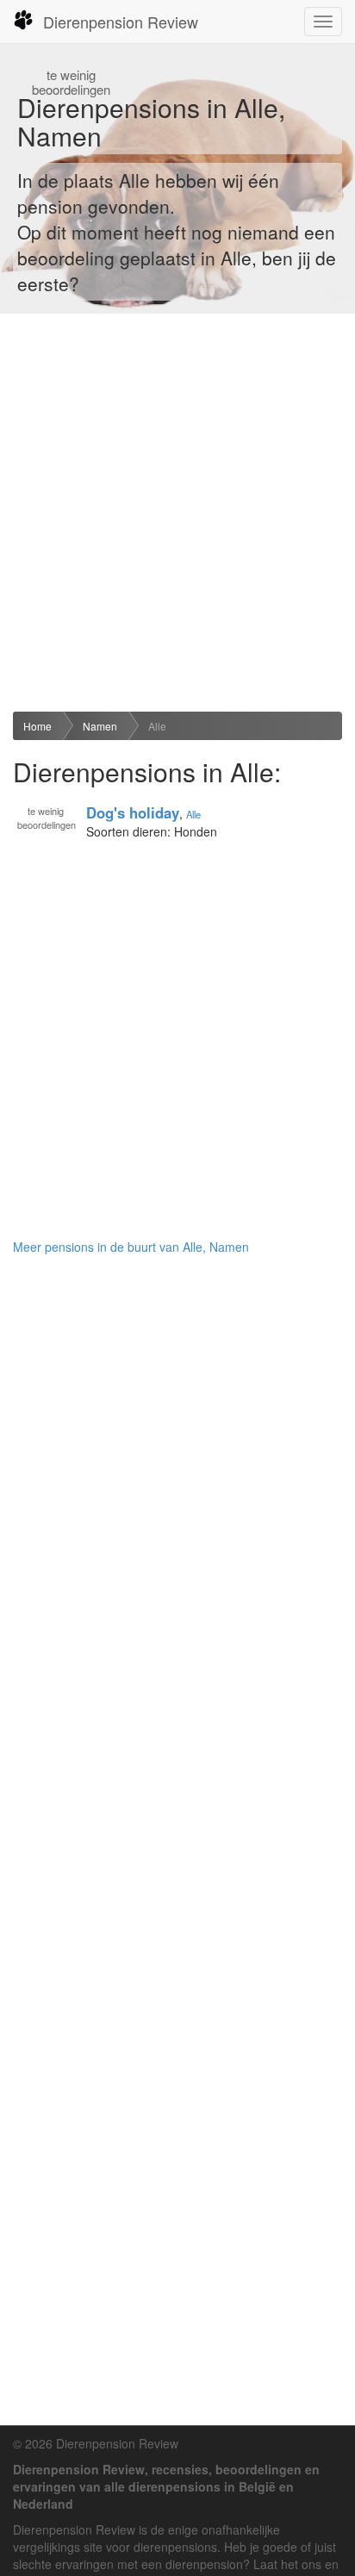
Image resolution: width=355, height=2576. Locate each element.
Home (37, 726)
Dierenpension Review (121, 22)
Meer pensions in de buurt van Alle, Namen (131, 1247)
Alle (157, 726)
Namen (100, 726)
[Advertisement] (177, 513)
